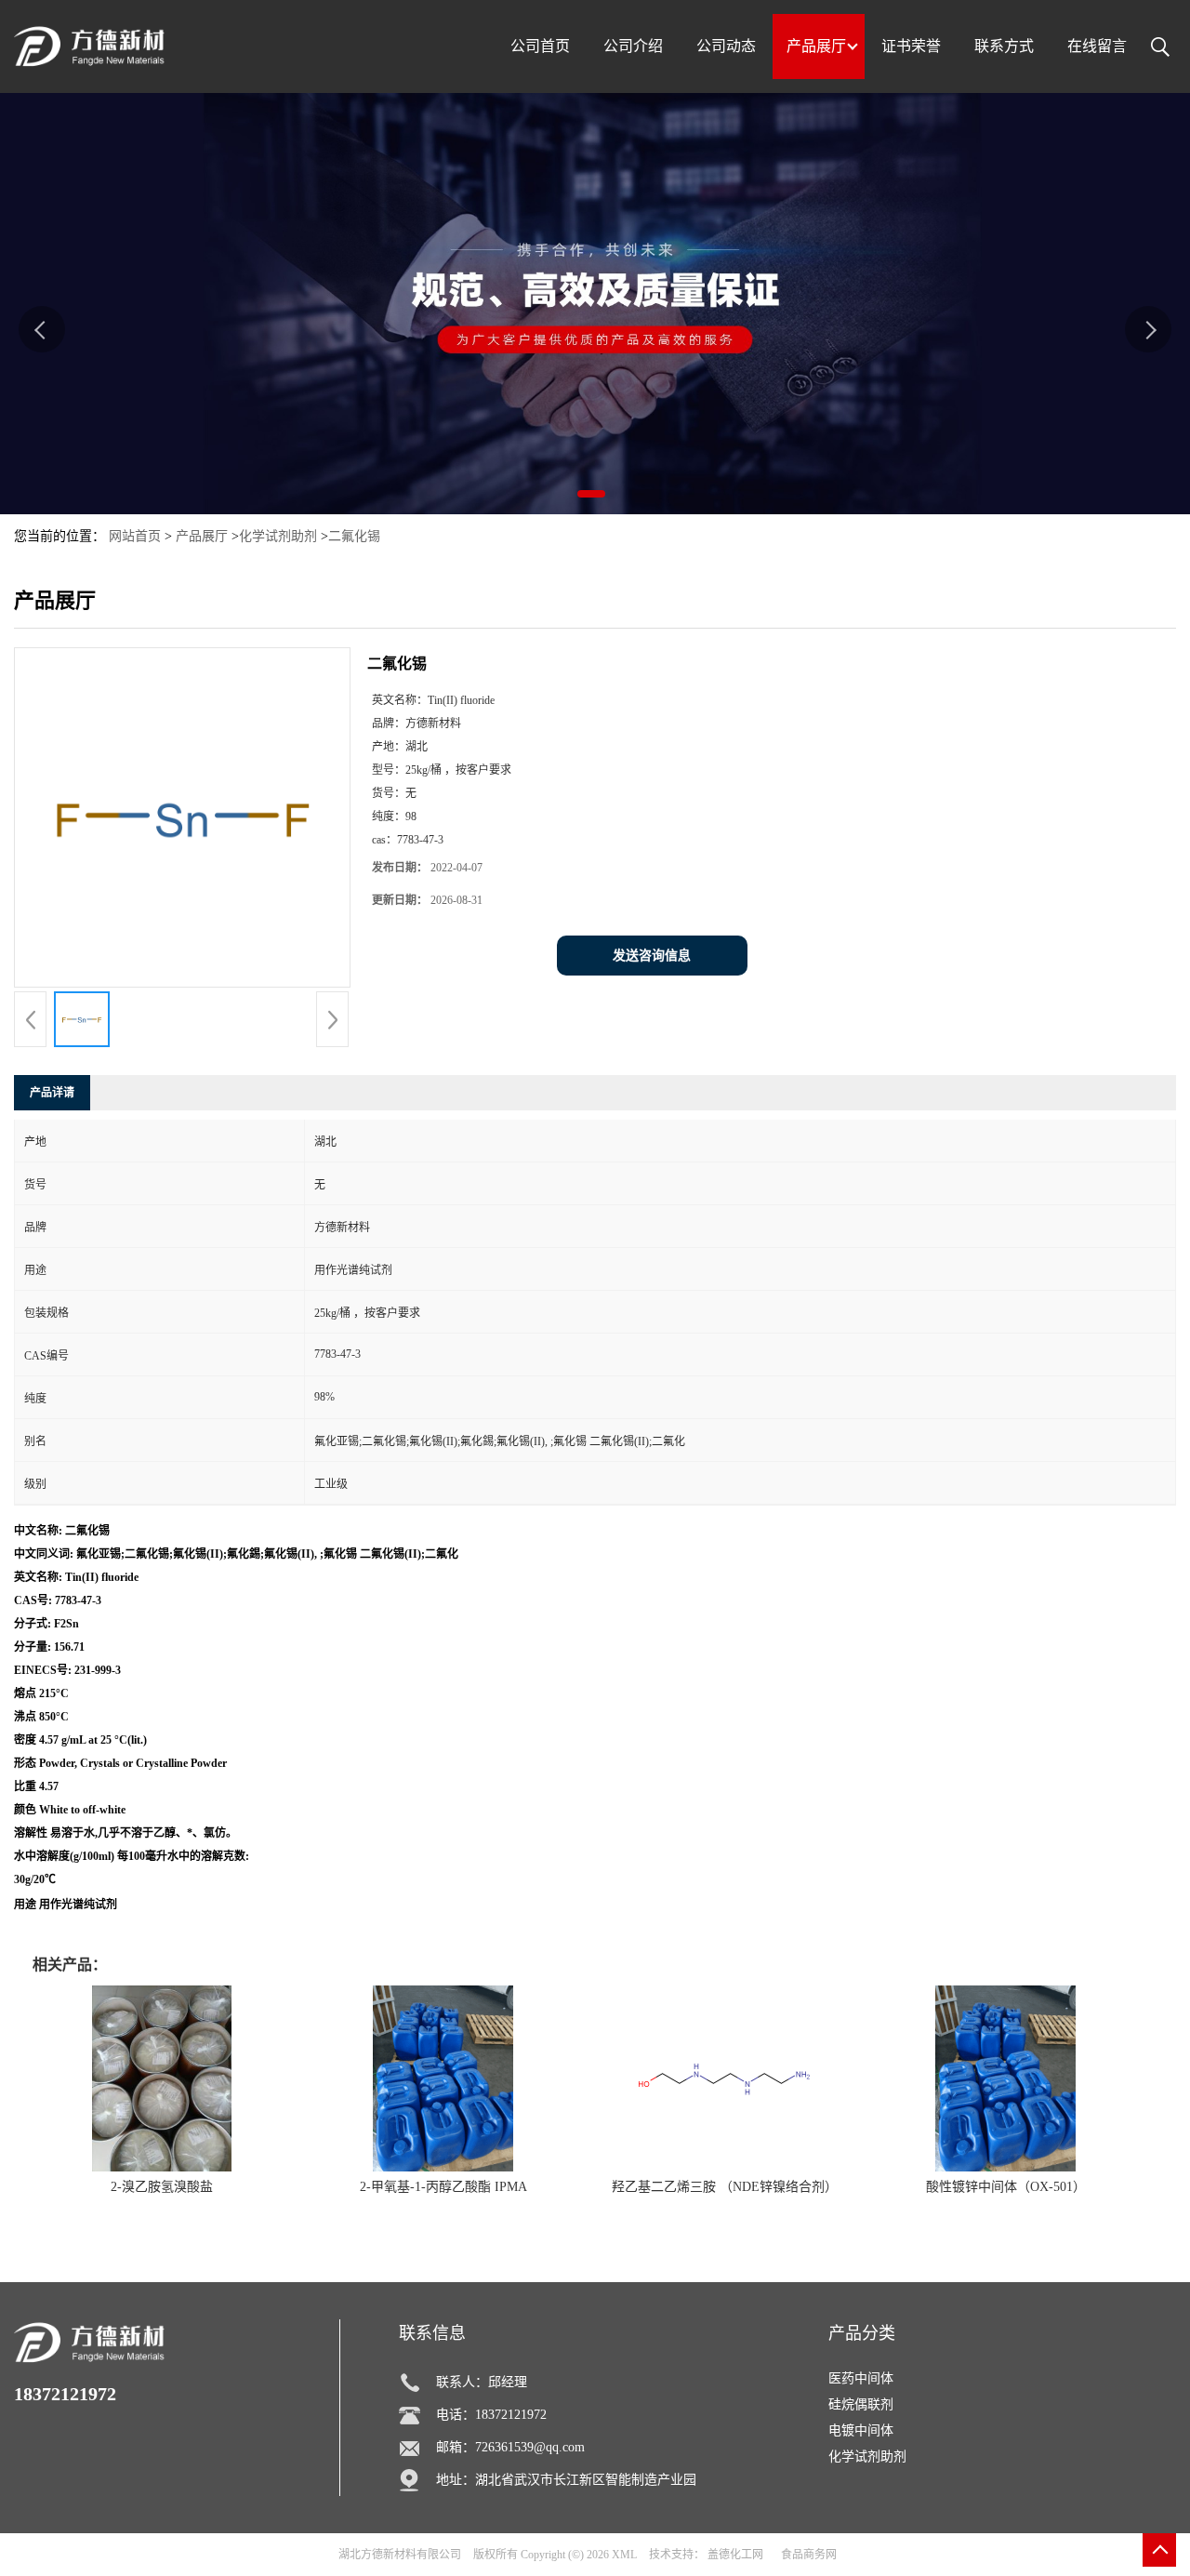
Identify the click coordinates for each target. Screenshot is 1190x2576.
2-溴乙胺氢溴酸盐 (162, 2187)
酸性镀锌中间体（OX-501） (1006, 2187)
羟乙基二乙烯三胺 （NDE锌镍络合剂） (725, 2187)
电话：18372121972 (491, 2415)
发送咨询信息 (652, 956)
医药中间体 (861, 2378)
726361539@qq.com (530, 2447)
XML (624, 2555)
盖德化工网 (735, 2555)
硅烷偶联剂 (861, 2404)
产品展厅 (202, 536)
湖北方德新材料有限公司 (400, 2555)
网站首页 (135, 536)
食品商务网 (809, 2555)
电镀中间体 (861, 2430)
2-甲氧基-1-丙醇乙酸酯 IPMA (443, 2187)
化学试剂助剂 (278, 536)
